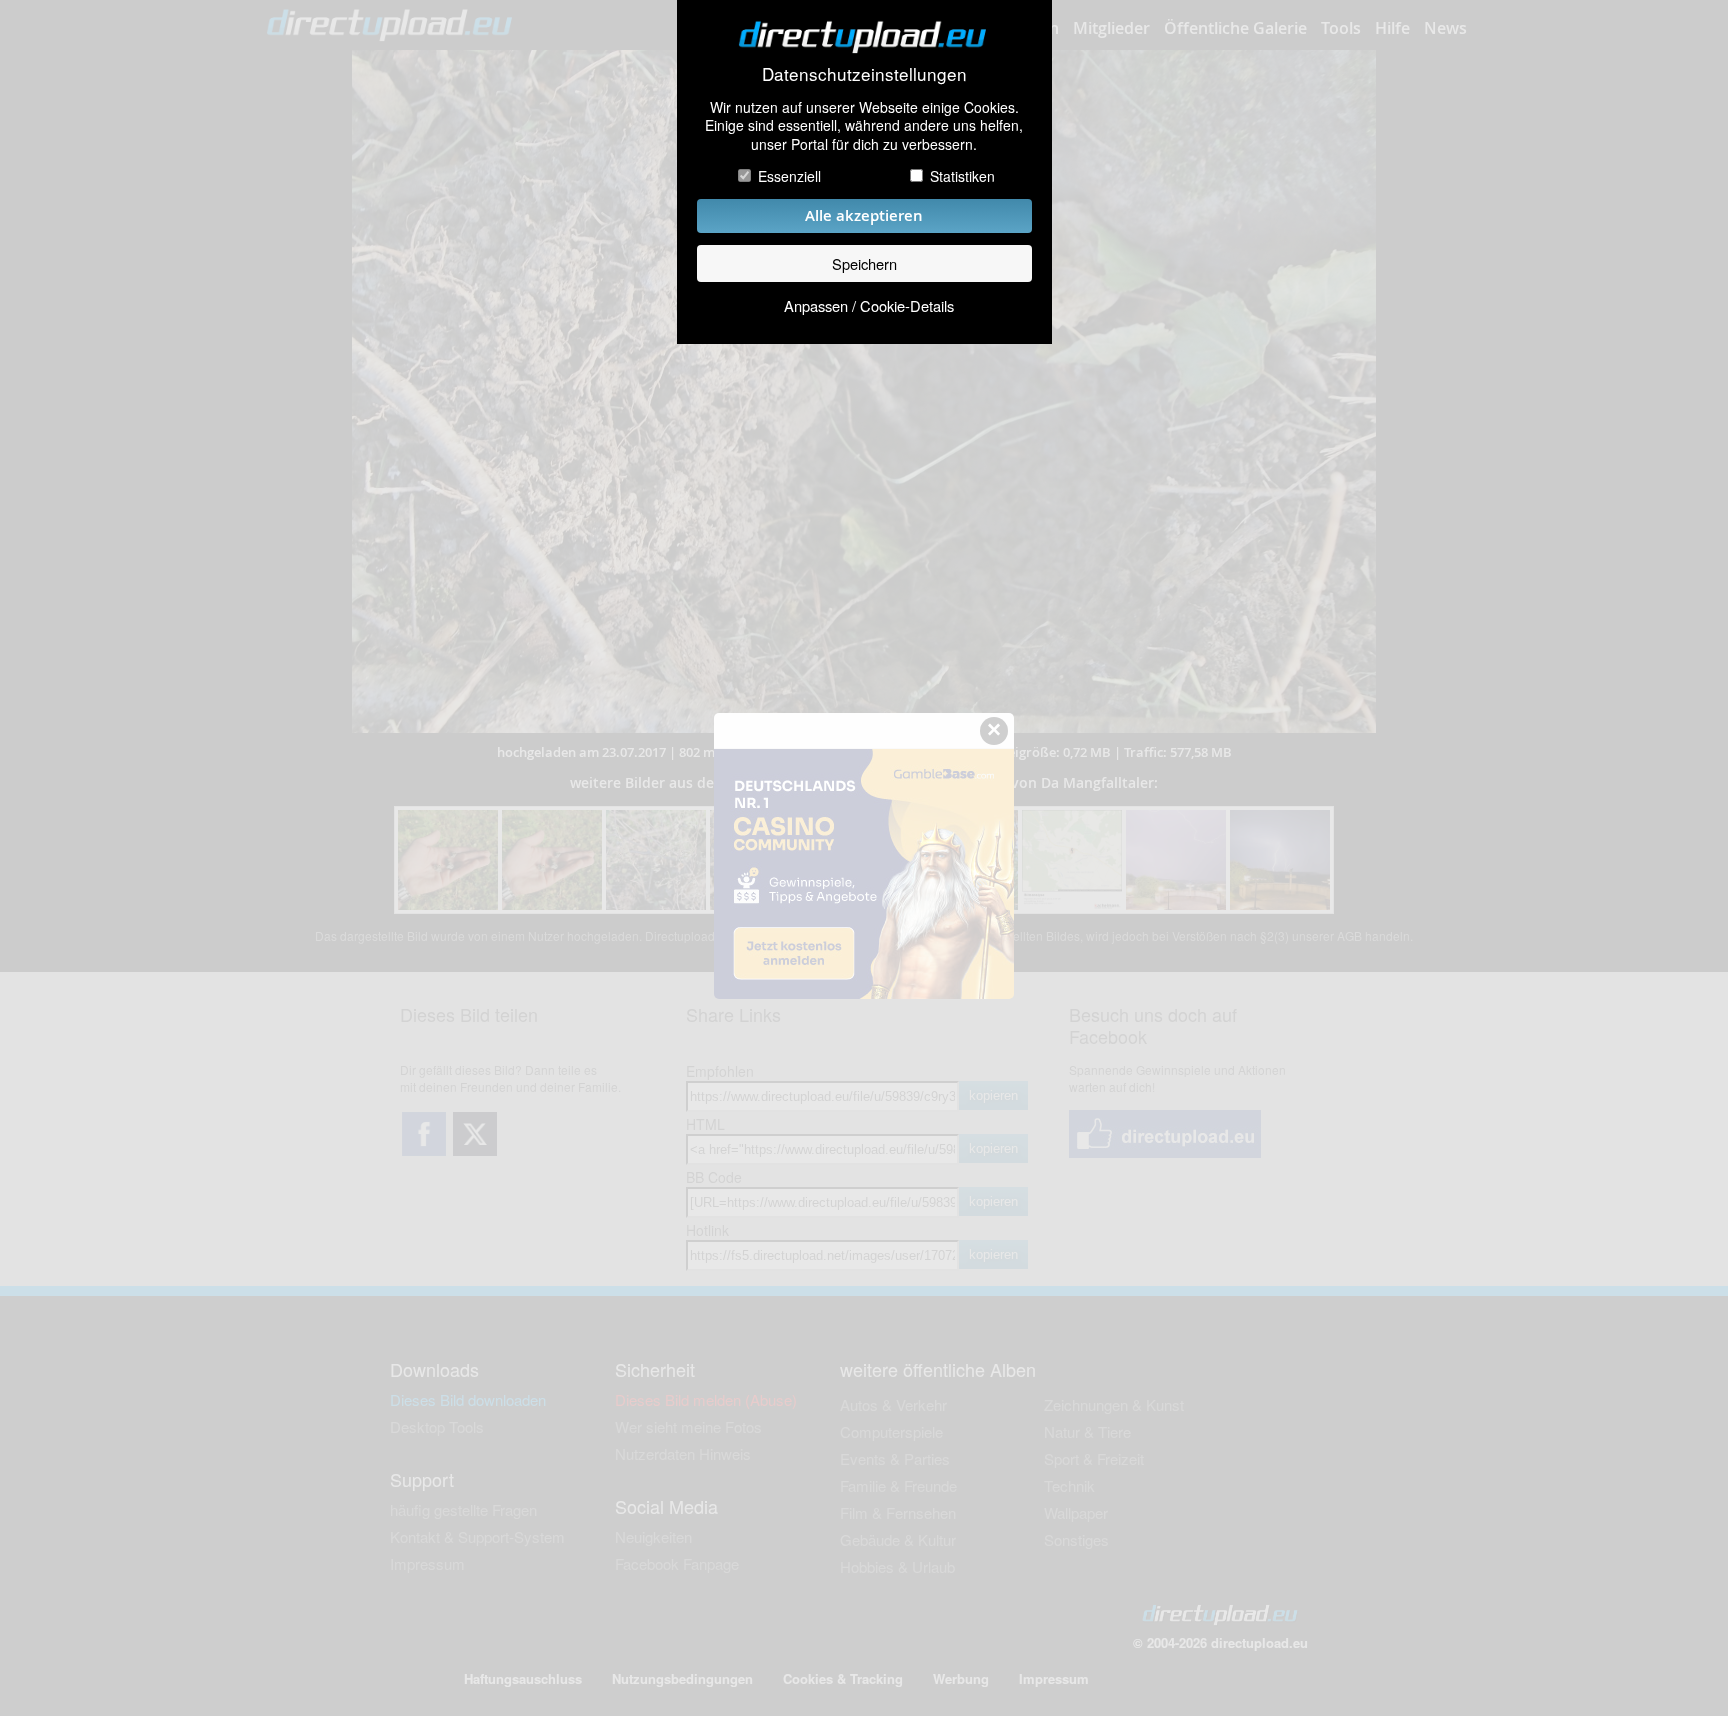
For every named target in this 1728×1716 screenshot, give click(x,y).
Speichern (864, 263)
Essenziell (789, 176)
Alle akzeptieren (864, 215)
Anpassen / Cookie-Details (869, 305)
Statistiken (962, 176)
